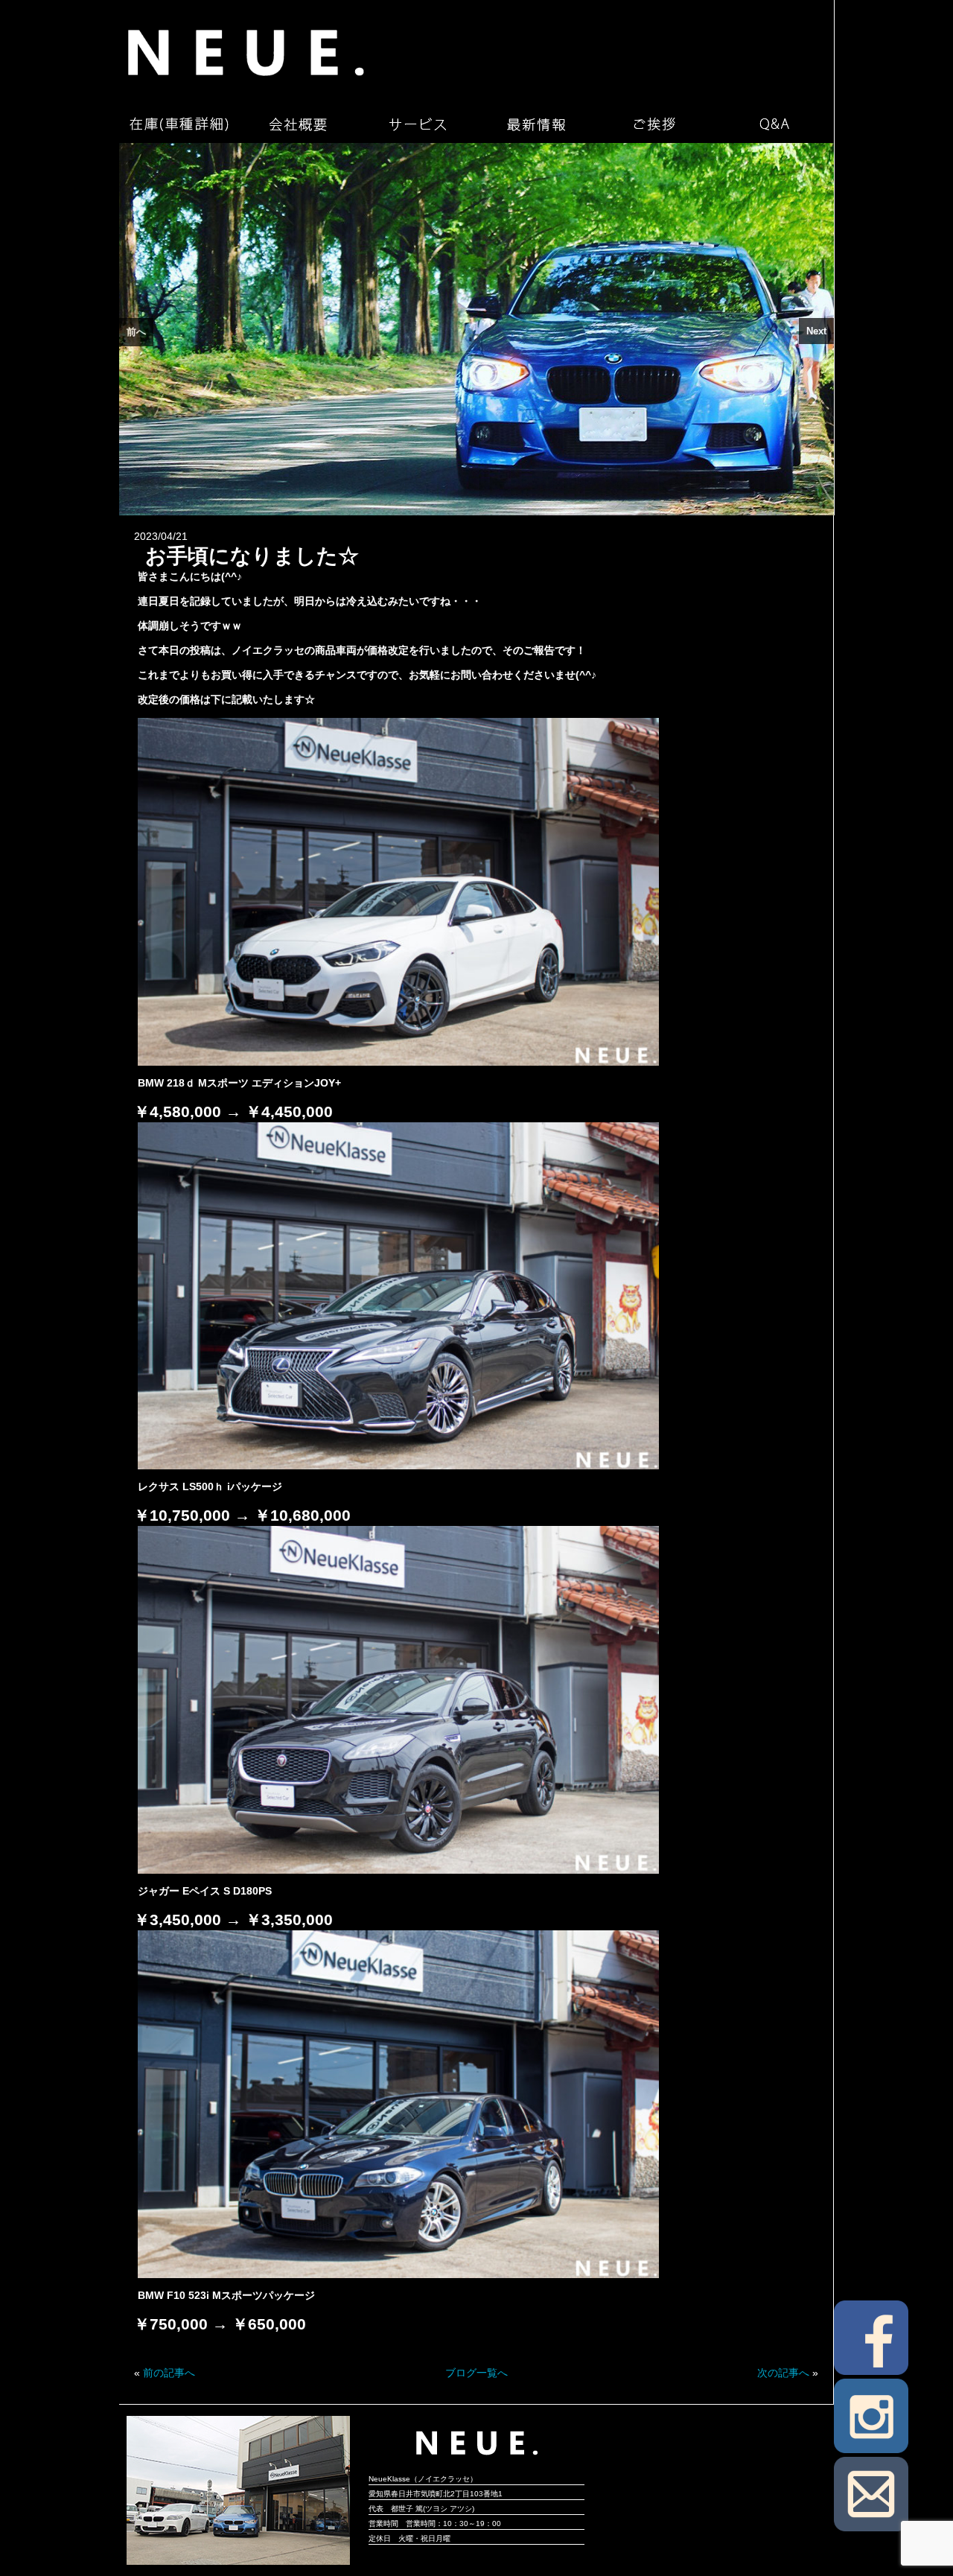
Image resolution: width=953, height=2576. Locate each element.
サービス (417, 124)
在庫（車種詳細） (179, 124)
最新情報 (536, 124)
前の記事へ (169, 2373)
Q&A (774, 124)
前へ (136, 332)
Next (816, 331)
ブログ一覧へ (476, 2373)
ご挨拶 (655, 124)
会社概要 (298, 124)
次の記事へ (783, 2373)
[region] (476, 329)
